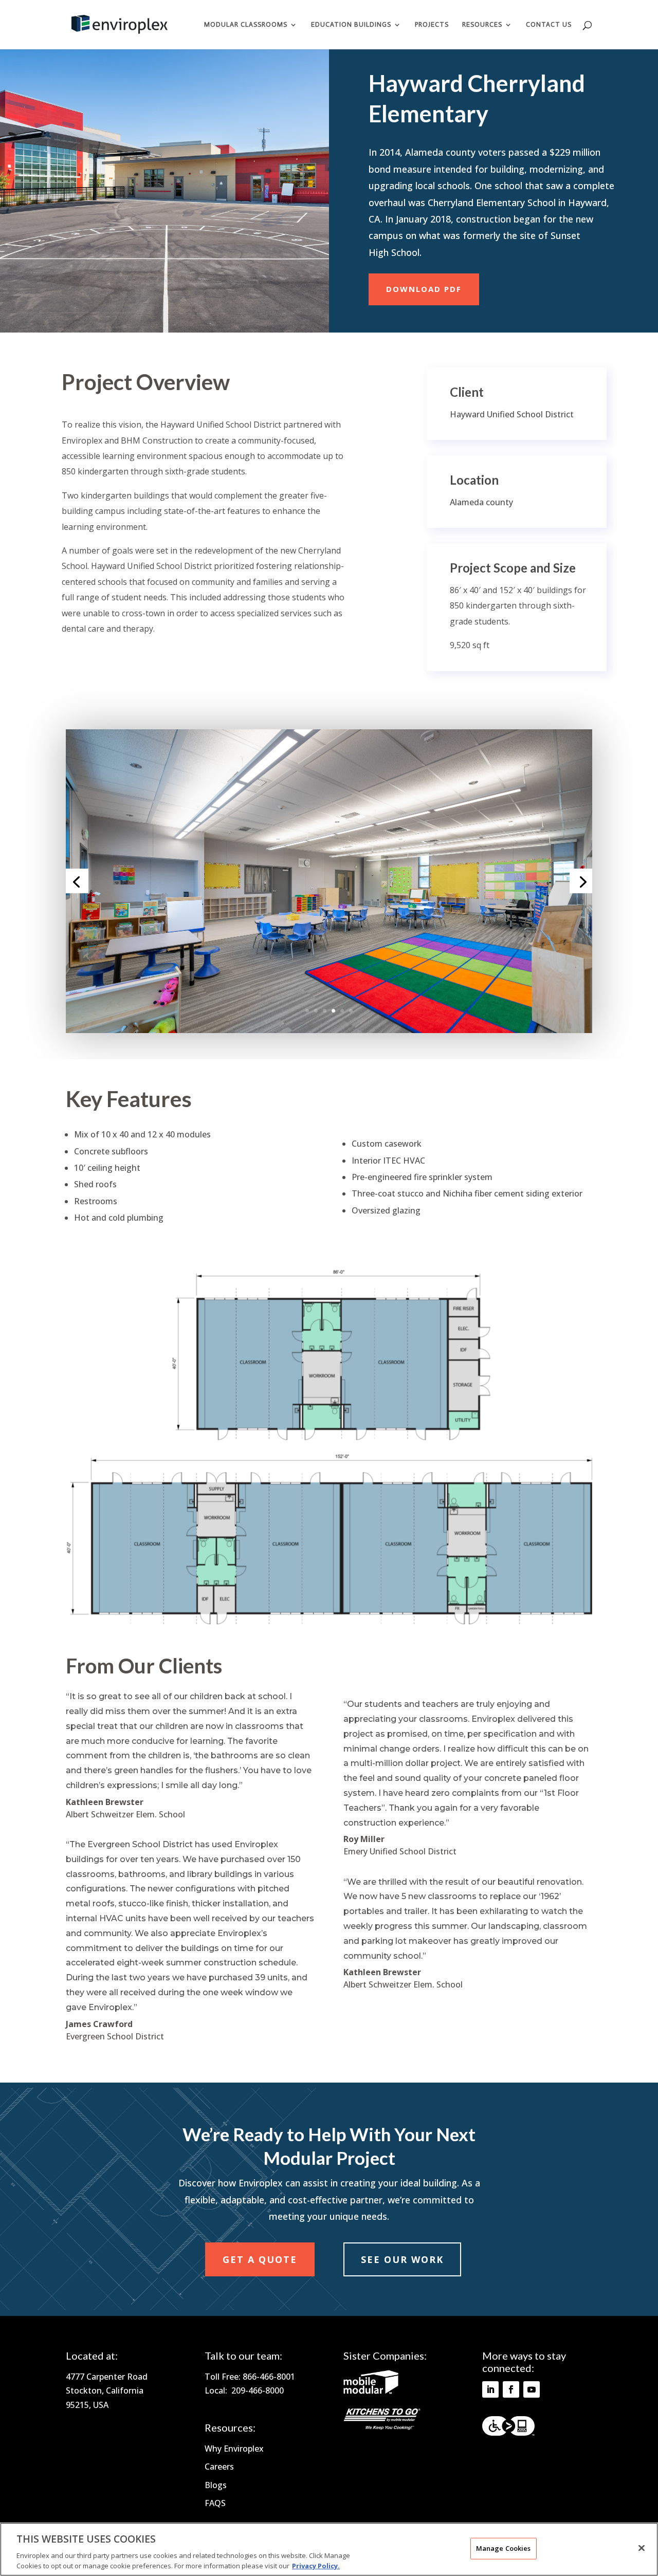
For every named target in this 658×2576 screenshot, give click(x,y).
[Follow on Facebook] (511, 2389)
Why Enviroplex (234, 2449)
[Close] (642, 2548)
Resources (482, 25)
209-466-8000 (258, 2390)
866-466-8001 (269, 2377)
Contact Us (549, 25)
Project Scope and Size (513, 568)
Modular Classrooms (246, 25)
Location (474, 480)
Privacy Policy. (316, 2565)
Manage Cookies (504, 2548)
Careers (219, 2467)
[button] (593, 33)
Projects (432, 25)
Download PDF (424, 289)
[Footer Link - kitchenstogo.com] (382, 2427)
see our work (402, 2259)
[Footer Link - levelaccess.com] (508, 2426)
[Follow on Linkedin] (490, 2389)
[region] (329, 2549)
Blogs (216, 2485)
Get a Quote (260, 2259)
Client (467, 392)
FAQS (215, 2503)
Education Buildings (351, 25)
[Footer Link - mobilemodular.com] (371, 2391)
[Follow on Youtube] (532, 2389)
